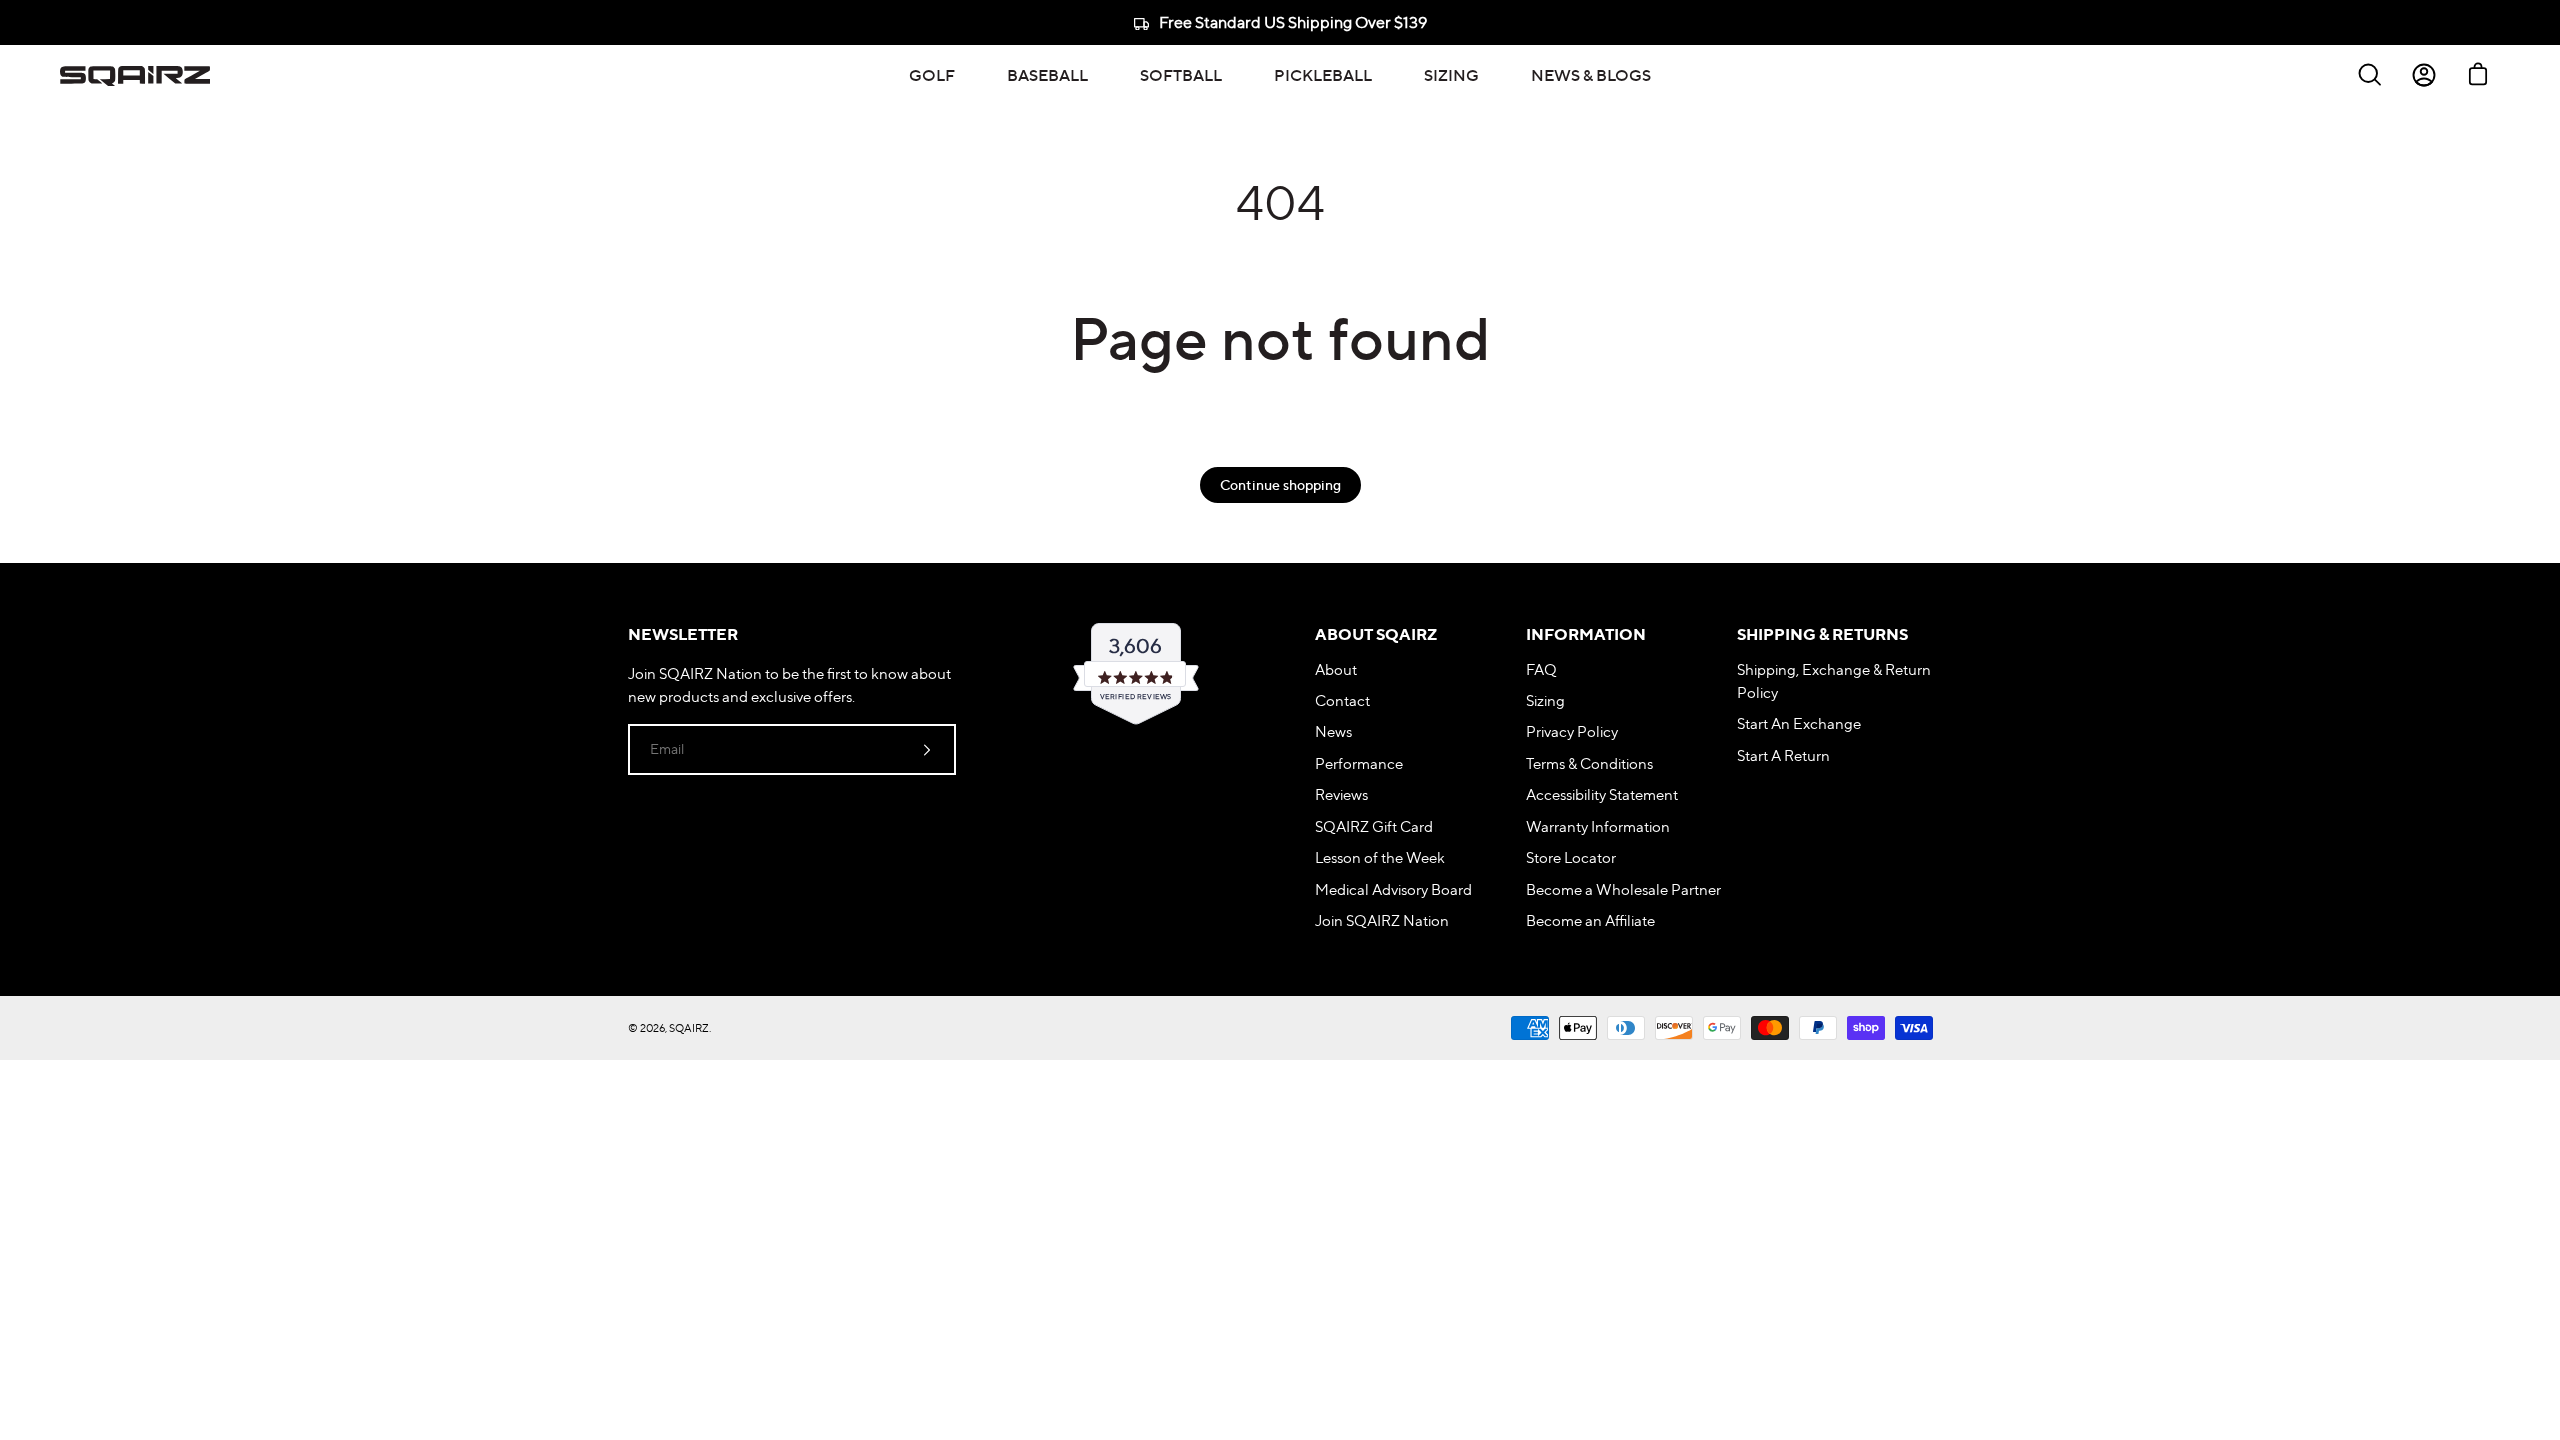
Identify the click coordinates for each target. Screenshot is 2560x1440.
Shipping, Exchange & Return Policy (1834, 681)
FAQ (1541, 669)
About (1336, 669)
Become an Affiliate (1590, 920)
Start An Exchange (1799, 723)
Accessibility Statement (1602, 794)
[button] (932, 75)
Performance (1359, 763)
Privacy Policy (1572, 731)
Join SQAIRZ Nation (1382, 920)
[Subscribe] (927, 749)
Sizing (1545, 700)
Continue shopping (1280, 484)
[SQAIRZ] (135, 75)
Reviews (1341, 794)
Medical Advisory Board (1393, 889)
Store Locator (1571, 857)
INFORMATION (1586, 634)
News (1333, 731)
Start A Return (1783, 755)
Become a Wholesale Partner (1623, 889)
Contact (1342, 700)
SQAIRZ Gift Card (1374, 826)
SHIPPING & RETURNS (1822, 634)
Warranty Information (1598, 826)
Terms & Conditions (1589, 763)
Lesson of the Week (1380, 857)
